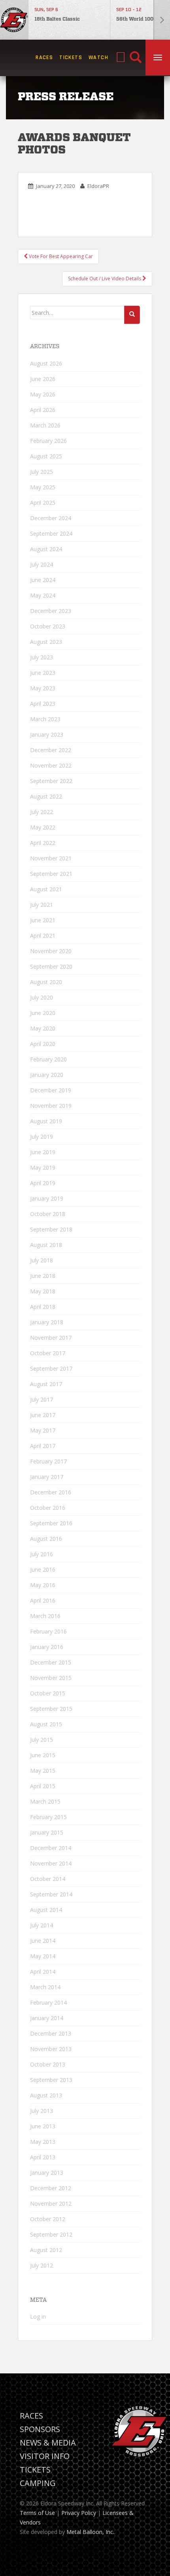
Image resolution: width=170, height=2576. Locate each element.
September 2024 (51, 533)
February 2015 (48, 1817)
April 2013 (43, 2157)
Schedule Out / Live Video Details (105, 279)
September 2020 (51, 966)
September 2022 (51, 781)
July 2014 (42, 1925)
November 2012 (51, 2203)
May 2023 (43, 688)
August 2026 (46, 363)
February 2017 (48, 1461)
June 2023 (43, 673)
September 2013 (51, 2080)
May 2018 (43, 1291)
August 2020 (46, 982)
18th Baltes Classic (57, 19)
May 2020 (43, 1028)
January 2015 (47, 1832)
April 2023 (43, 704)
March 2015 (45, 1801)
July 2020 (42, 997)
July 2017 (42, 1399)
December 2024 (51, 518)
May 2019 (43, 1167)
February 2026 (48, 441)
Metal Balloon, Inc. (90, 2532)
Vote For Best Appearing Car (60, 256)
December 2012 (51, 2188)
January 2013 (47, 2173)
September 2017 (51, 1368)
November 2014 (51, 1863)
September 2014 (51, 1894)
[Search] (136, 58)
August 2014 (46, 1910)
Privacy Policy (79, 2513)
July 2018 (42, 1260)
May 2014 (43, 1956)
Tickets (71, 57)
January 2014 (47, 2018)
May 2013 (43, 2142)
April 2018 (43, 1307)
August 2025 (46, 456)
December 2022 (51, 750)
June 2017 (43, 1415)
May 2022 (43, 827)
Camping (38, 2483)
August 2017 (46, 1384)
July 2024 (42, 564)
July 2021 (42, 905)
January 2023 (47, 734)
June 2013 (43, 2126)
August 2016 (46, 1539)
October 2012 (48, 2219)
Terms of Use (37, 2513)
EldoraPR (98, 186)
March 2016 (45, 1616)
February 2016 (48, 1631)
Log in (38, 2316)
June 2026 (43, 379)
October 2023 (48, 626)
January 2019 (47, 1198)
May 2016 (43, 1585)
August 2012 (46, 2250)
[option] (69, 20)
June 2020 (43, 1013)
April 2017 (43, 1446)
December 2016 (51, 1492)
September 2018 (51, 1229)
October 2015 (48, 1693)
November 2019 (51, 1106)
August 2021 (46, 889)
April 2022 (43, 843)
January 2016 (47, 1647)
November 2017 (51, 1338)
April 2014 (43, 1972)
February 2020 (48, 1059)
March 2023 (45, 719)
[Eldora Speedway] (14, 20)
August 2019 (46, 1121)
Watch (98, 57)
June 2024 (43, 580)
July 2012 (42, 2265)
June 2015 (43, 1755)
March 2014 (45, 1987)
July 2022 (42, 812)
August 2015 (46, 1724)
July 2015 (42, 1740)
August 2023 (46, 642)
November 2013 (51, 2049)
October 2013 (48, 2064)
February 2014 (48, 2002)
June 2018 (43, 1276)
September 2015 (51, 1709)
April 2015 (43, 1786)
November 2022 (51, 765)
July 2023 (42, 657)
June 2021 (43, 920)
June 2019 (43, 1152)
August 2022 (46, 796)
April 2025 (43, 503)
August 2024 (46, 549)
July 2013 (42, 2111)
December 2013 (51, 2033)
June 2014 (43, 1941)
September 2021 (51, 874)
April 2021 (43, 936)
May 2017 (43, 1430)
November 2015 (51, 1678)
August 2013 (46, 2095)
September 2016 (51, 1523)
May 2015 (43, 1771)
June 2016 (43, 1570)
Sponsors (40, 2429)
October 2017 (48, 1353)
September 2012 (51, 2234)
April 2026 (43, 410)
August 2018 (46, 1245)
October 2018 (48, 1214)
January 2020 (47, 1075)
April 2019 (43, 1183)
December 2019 (51, 1090)
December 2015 (51, 1662)
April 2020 (43, 1044)
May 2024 (43, 595)
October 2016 (48, 1508)
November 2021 (51, 858)
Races (44, 57)
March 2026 (45, 425)
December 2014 (51, 1848)
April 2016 (43, 1600)
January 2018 (47, 1322)
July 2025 (42, 472)
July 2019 (42, 1137)
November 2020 (51, 951)
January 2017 (47, 1477)
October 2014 (48, 1879)
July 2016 (42, 1554)
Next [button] (162, 20)
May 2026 (43, 394)
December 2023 (51, 611)
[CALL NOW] (121, 58)
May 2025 (43, 487)
